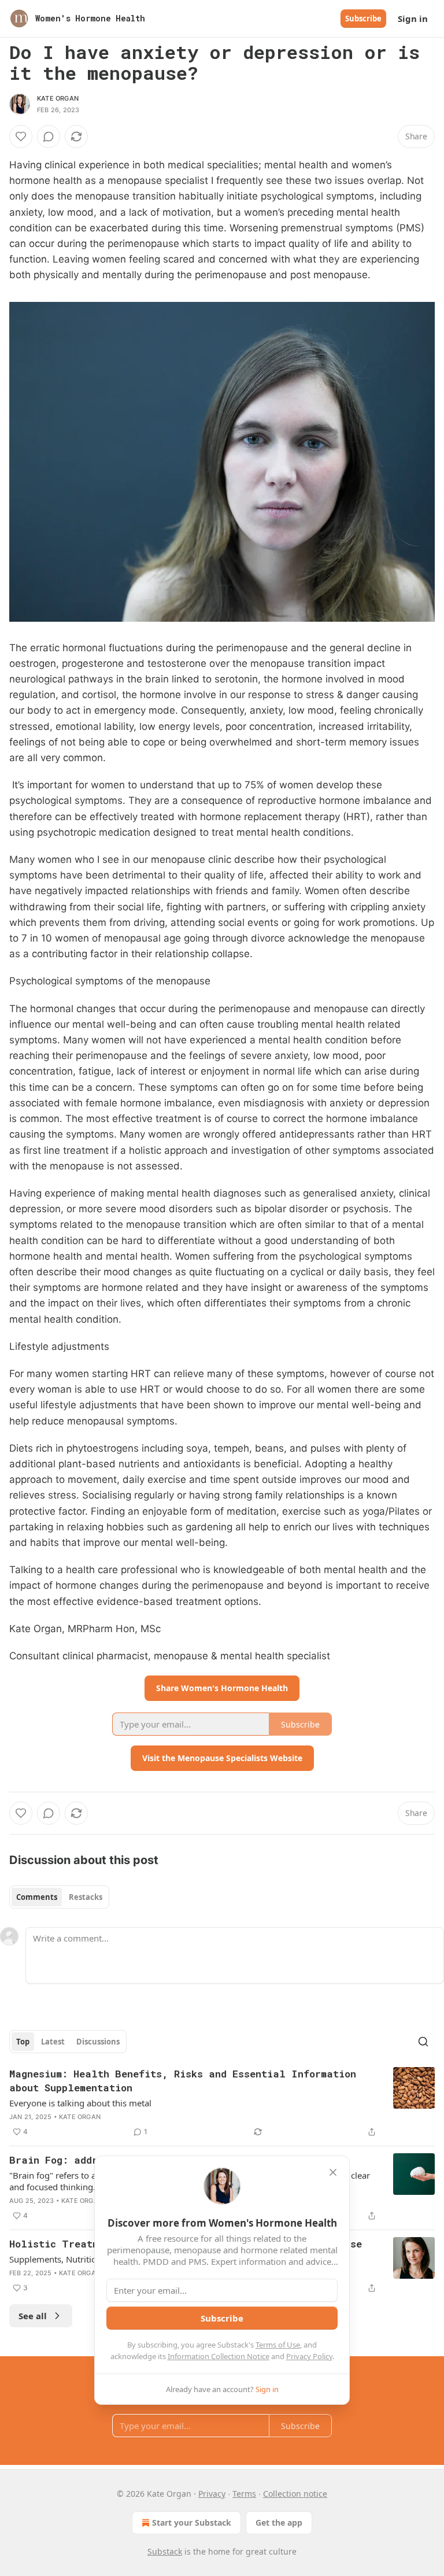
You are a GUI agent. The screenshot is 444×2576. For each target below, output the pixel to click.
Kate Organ (58, 98)
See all (33, 2316)
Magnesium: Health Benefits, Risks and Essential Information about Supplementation (183, 2081)
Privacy (212, 2494)
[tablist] (59, 1897)
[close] (333, 2172)
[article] (222, 2103)
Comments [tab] (37, 1897)
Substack (165, 2551)
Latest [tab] (53, 2042)
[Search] (423, 2042)
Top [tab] (23, 2042)
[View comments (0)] (49, 136)
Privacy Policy (309, 2356)
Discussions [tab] (98, 2042)
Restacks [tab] (86, 1897)
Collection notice (295, 2494)
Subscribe (363, 19)
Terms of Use (278, 2345)
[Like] (21, 136)
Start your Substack (192, 2523)
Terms (244, 2494)
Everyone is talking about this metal (80, 2103)
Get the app (279, 2523)
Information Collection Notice (219, 2356)
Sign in (413, 19)
